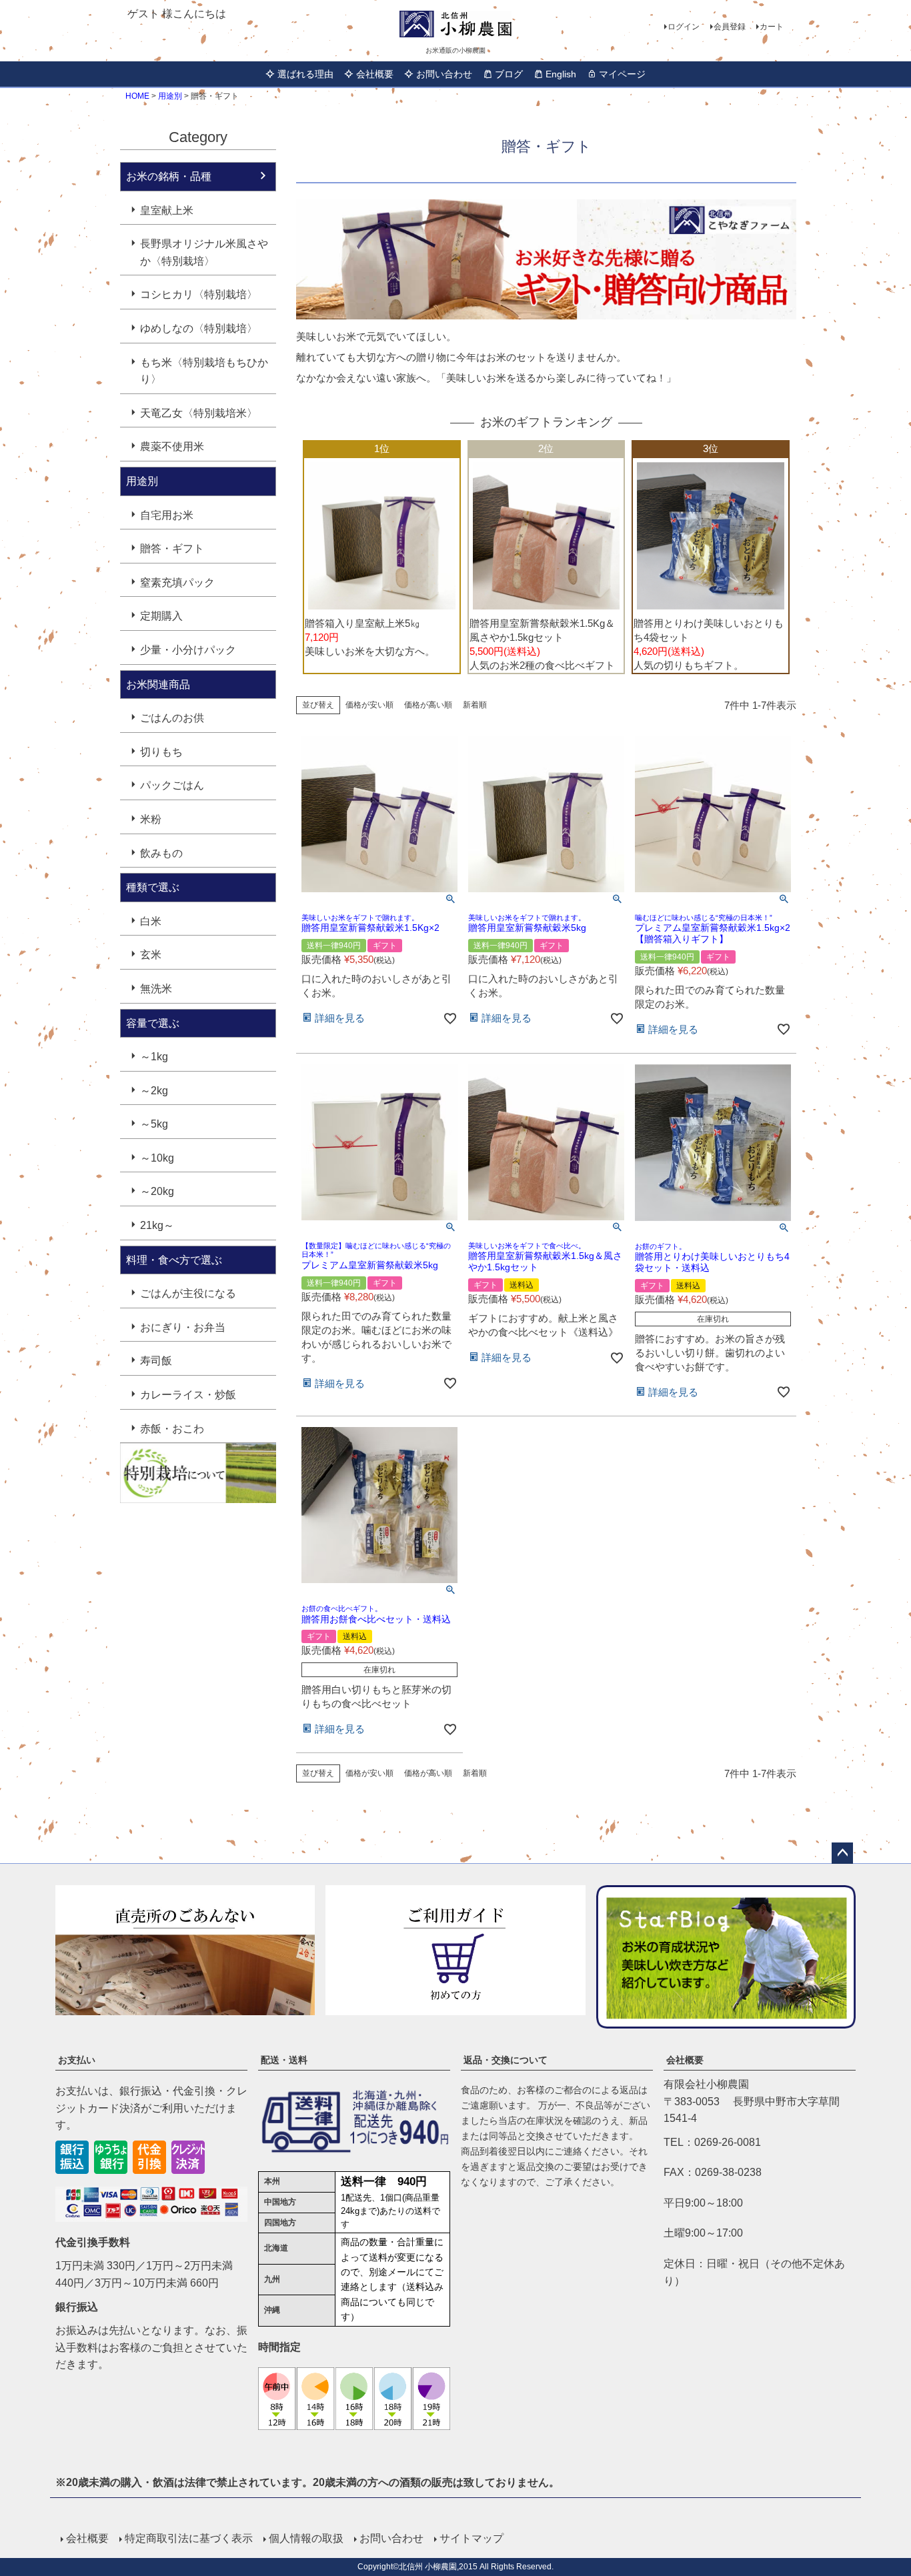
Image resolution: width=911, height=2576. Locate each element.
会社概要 (375, 74)
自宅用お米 (167, 515)
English (561, 74)
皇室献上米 (167, 210)
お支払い (77, 2060)
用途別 (170, 96)
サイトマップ (472, 2538)
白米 (151, 921)
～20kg (157, 1191)
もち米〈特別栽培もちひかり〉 (204, 371)
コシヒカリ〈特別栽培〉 (199, 294)
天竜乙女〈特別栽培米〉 (199, 413)
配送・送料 (284, 2060)
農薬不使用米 (172, 446)
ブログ (509, 74)
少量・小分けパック (188, 650)
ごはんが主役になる (188, 1293)
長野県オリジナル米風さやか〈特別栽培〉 (204, 252)
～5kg (154, 1124)
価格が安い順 (369, 705)
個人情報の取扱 (306, 2538)
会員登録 (730, 27)
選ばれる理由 (305, 74)
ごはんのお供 (172, 718)
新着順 (475, 705)
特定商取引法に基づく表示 (189, 2538)
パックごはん (172, 785)
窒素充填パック (177, 582)
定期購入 (161, 616)
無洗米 (156, 989)
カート (772, 27)
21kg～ (157, 1225)
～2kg (154, 1091)
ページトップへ (842, 1853)
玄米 (151, 955)
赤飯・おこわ (172, 1429)
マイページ (622, 74)
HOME (137, 96)
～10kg (157, 1158)
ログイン (684, 27)
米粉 (151, 819)
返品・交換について (506, 2060)
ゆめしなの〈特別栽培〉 (199, 328)
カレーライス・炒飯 (188, 1395)
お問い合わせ (444, 74)
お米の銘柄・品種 (169, 176)
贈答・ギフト (172, 548)
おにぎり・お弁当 (183, 1327)
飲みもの (161, 853)
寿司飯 (156, 1361)
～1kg (154, 1057)
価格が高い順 (428, 705)
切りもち (161, 752)
